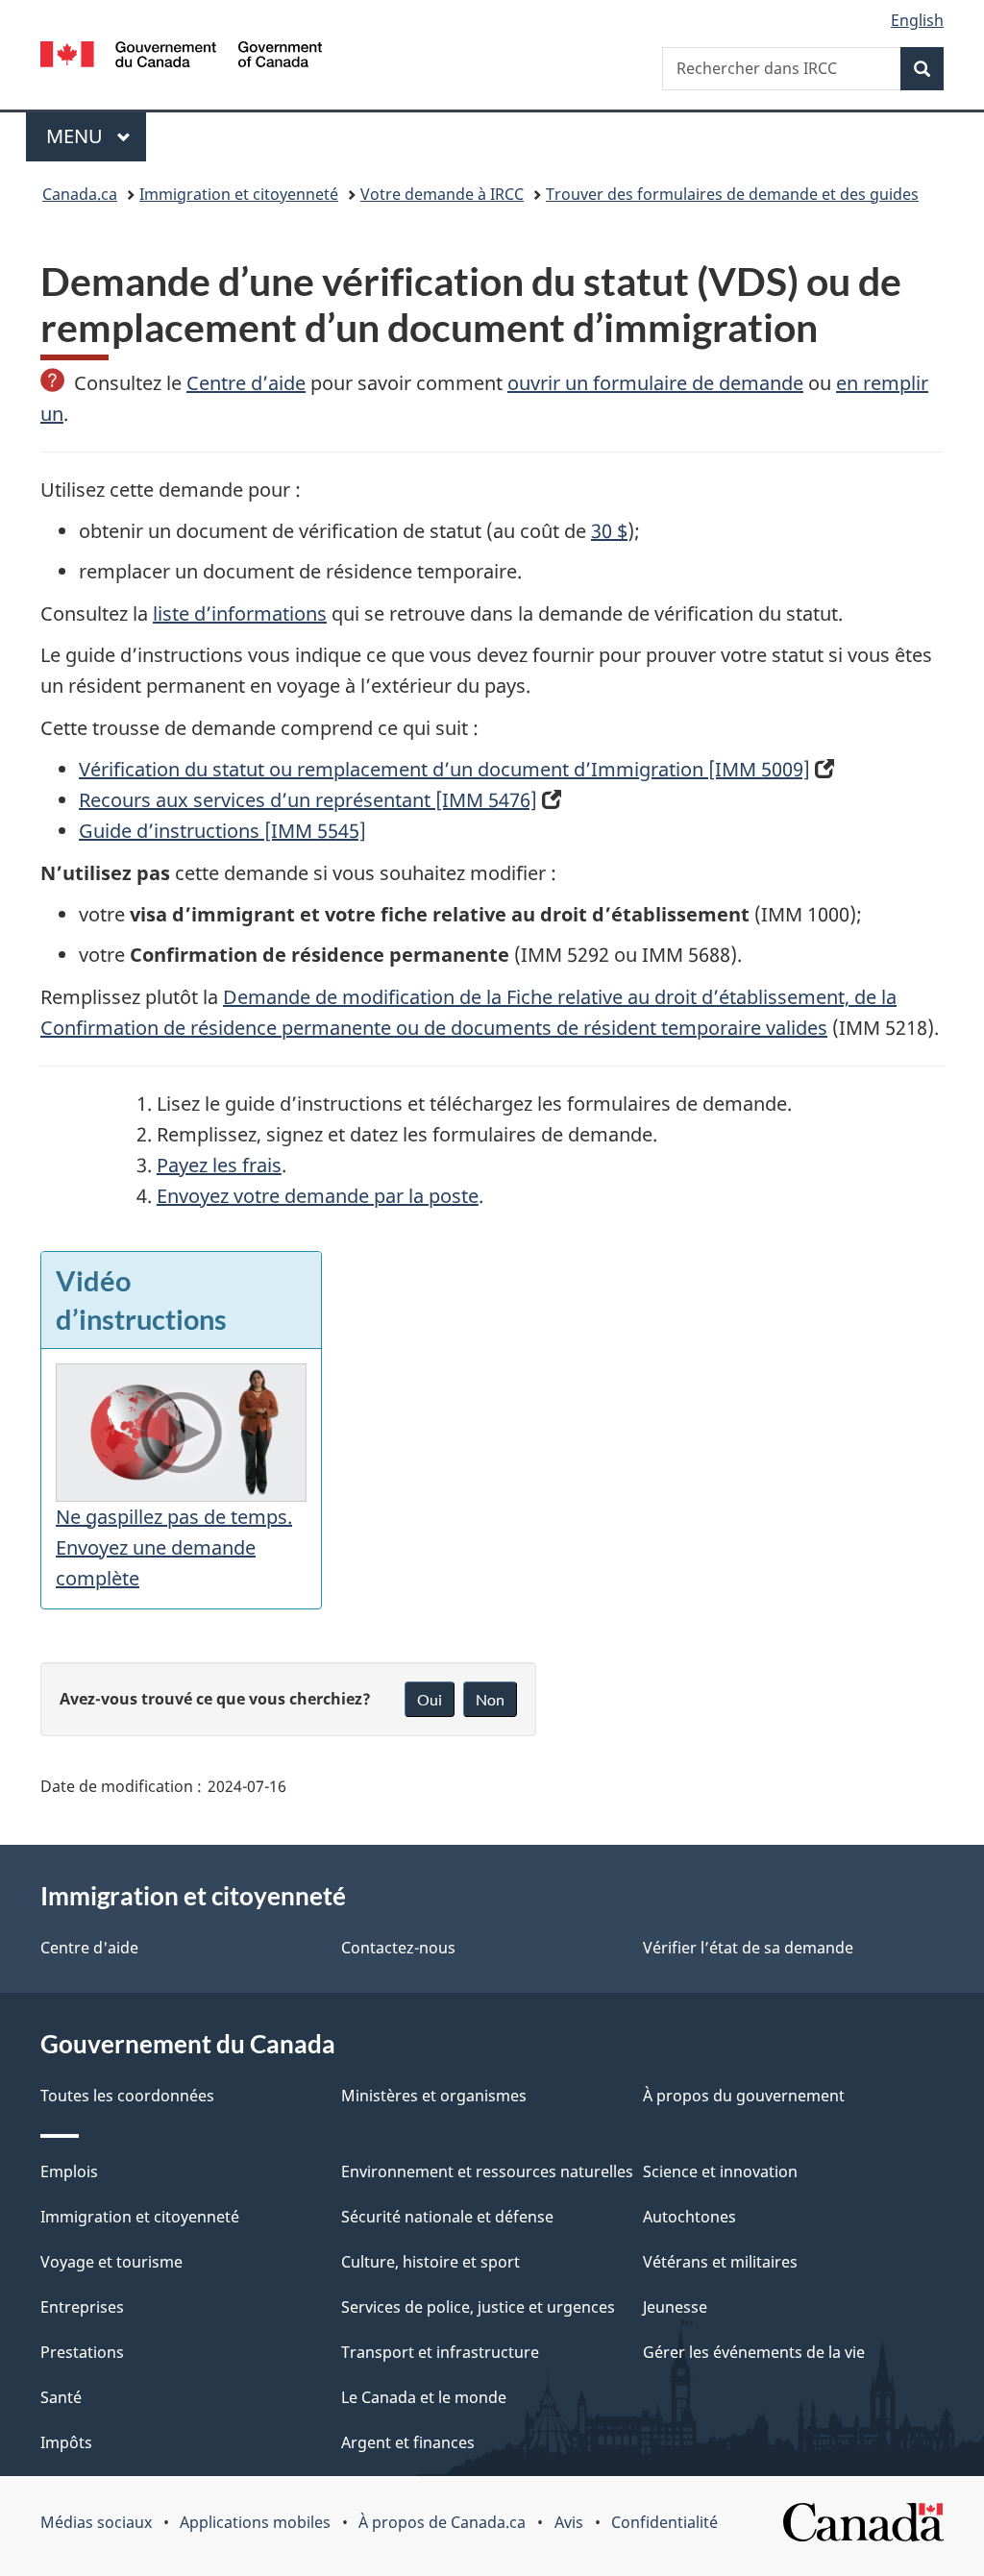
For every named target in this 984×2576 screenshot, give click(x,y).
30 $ (609, 531)
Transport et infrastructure (440, 2352)
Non (490, 1699)
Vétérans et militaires (720, 2262)
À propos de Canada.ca (442, 2522)
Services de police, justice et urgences (478, 2307)
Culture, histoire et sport (430, 2262)
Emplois (69, 2171)
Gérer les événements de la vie (754, 2352)
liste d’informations (240, 613)
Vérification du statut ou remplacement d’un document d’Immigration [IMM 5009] (444, 769)
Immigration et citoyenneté (239, 194)
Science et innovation (720, 2171)
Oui (430, 1699)
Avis (569, 2522)
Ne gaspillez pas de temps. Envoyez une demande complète (174, 1547)
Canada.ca (80, 194)
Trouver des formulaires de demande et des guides (732, 194)
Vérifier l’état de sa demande (748, 1948)
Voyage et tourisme (111, 2262)
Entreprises (82, 2307)
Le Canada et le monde (424, 2397)
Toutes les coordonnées (127, 2096)
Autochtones (689, 2217)
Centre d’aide (246, 383)
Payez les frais (219, 1165)
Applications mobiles (255, 2522)
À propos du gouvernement (744, 2096)
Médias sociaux (96, 2522)
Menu (96, 136)
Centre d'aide (89, 1948)
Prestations (82, 2352)
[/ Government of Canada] (181, 57)
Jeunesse (675, 2307)
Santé (61, 2397)
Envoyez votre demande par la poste (318, 1196)
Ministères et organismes (434, 2096)
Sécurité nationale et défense (447, 2217)
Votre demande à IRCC (442, 194)
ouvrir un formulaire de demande (655, 383)
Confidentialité (664, 2522)
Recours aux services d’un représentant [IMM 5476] (308, 800)
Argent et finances (408, 2442)
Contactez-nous (398, 1948)
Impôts (66, 2442)
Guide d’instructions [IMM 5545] (222, 831)
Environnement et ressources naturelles (487, 2171)
